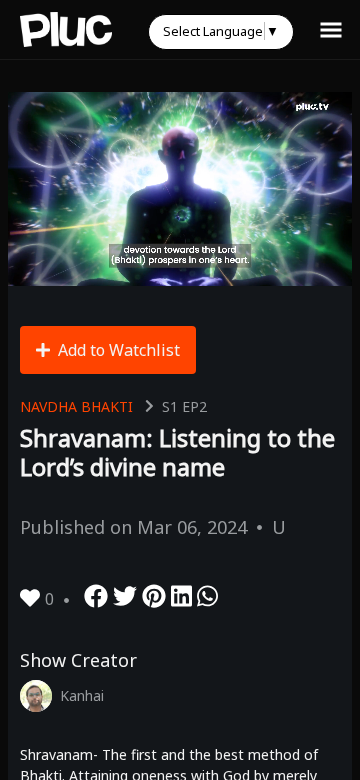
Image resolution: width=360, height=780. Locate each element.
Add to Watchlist (119, 350)
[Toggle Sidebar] (331, 29)
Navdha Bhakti (76, 406)
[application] (180, 189)
